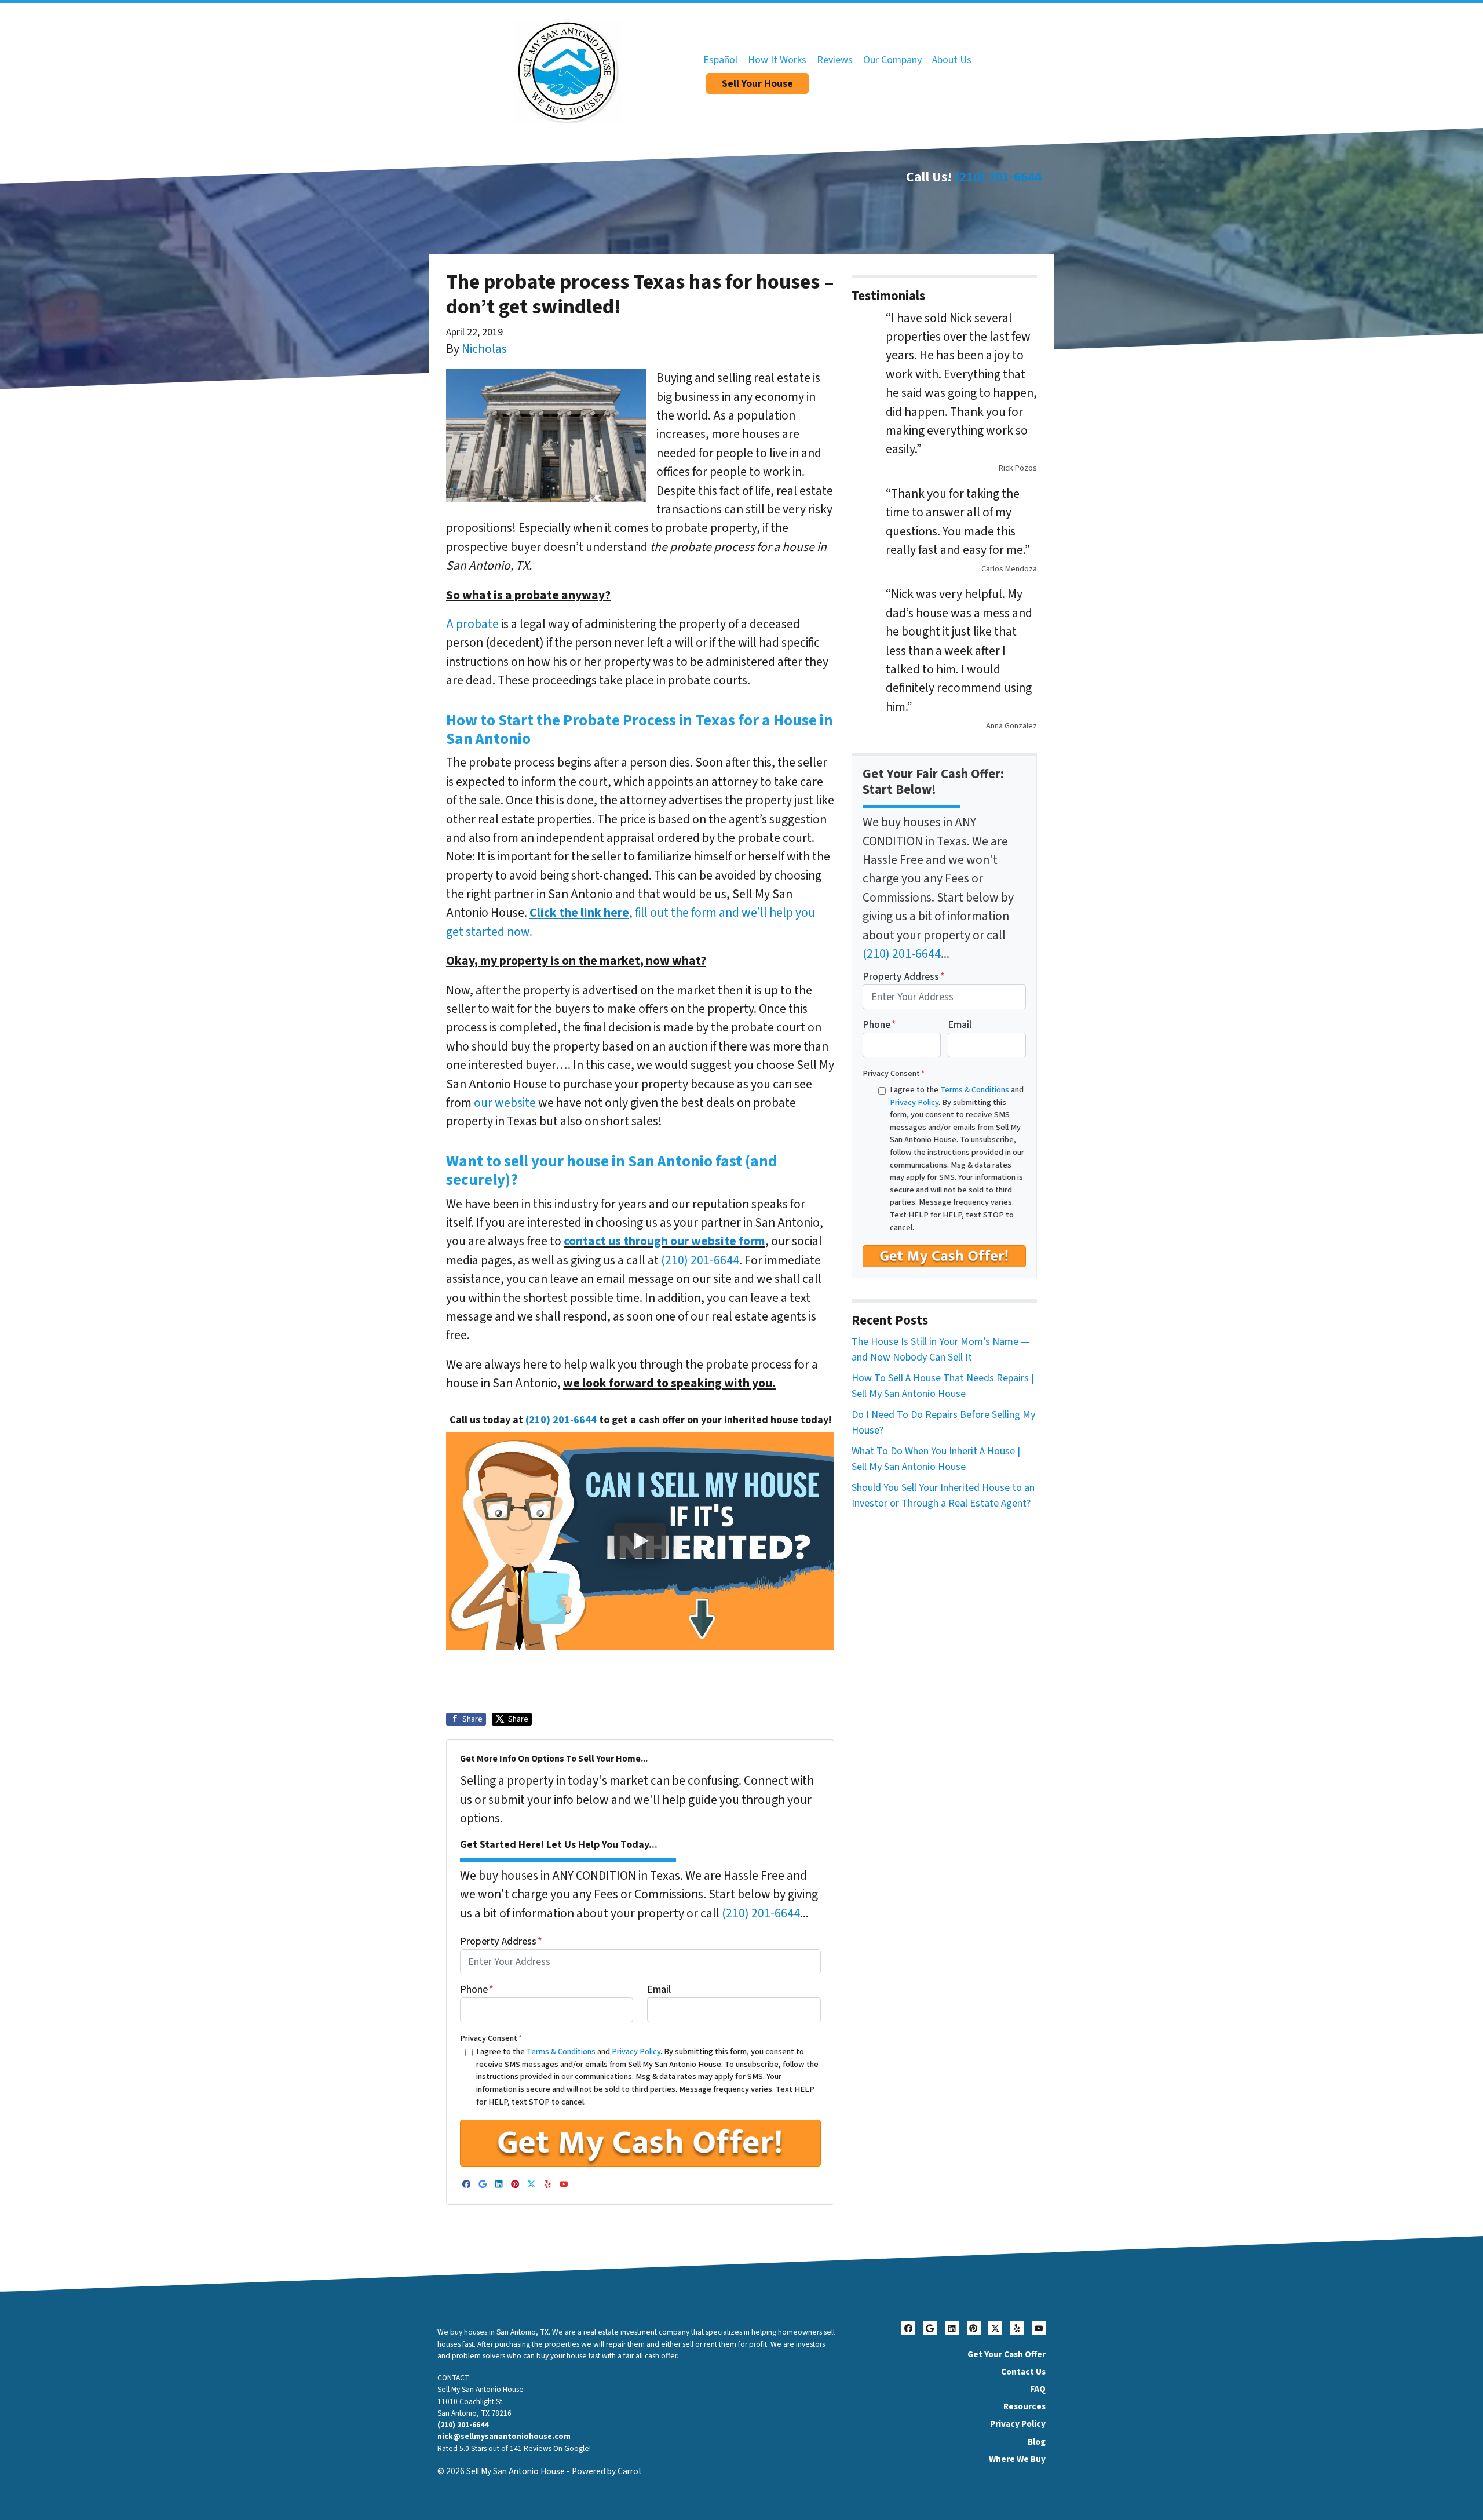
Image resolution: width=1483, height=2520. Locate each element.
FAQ (1038, 2389)
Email (659, 1990)
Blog (1037, 2442)
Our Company (892, 60)
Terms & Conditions (561, 2052)
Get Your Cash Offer (1007, 2354)
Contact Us (1023, 2372)
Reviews (835, 60)
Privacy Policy (636, 2052)
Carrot (630, 2471)
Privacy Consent (491, 2038)
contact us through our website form (664, 1241)
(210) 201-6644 (998, 177)
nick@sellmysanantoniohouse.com (504, 2436)
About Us (952, 60)
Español (720, 60)
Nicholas (484, 349)
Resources (1024, 2406)
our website (505, 1103)
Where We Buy (1017, 2459)
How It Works (777, 60)
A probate (472, 624)
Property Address (501, 1941)
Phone (477, 1990)
